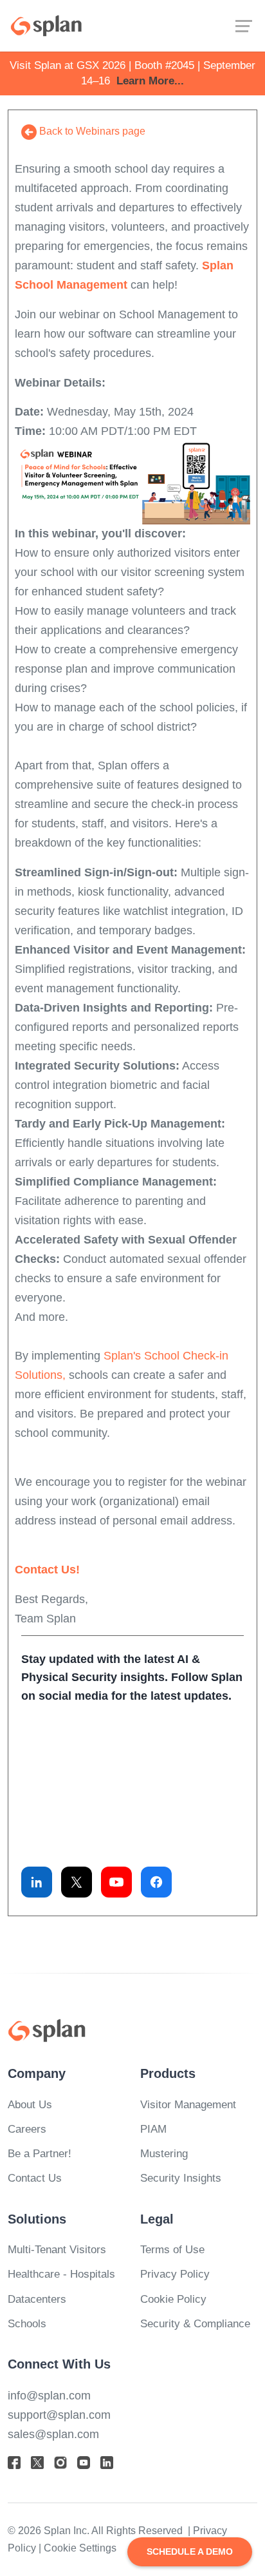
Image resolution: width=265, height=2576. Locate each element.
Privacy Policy (175, 2274)
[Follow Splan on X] (77, 1882)
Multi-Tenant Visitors (57, 2250)
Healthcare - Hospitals (61, 2274)
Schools (27, 2324)
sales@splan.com (53, 2434)
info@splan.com (49, 2396)
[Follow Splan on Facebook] (156, 1882)
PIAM (153, 2129)
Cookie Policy (173, 2299)
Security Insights (181, 2178)
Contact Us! (47, 1570)
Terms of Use (172, 2250)
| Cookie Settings (78, 2548)
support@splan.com (59, 2415)
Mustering (164, 2154)
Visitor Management (188, 2105)
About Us (30, 2105)
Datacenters (37, 2299)
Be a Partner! (40, 2154)
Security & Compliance (195, 2324)
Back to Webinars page (91, 131)
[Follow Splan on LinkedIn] (37, 1882)
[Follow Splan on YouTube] (116, 1882)
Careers (27, 2129)
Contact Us (35, 2178)
